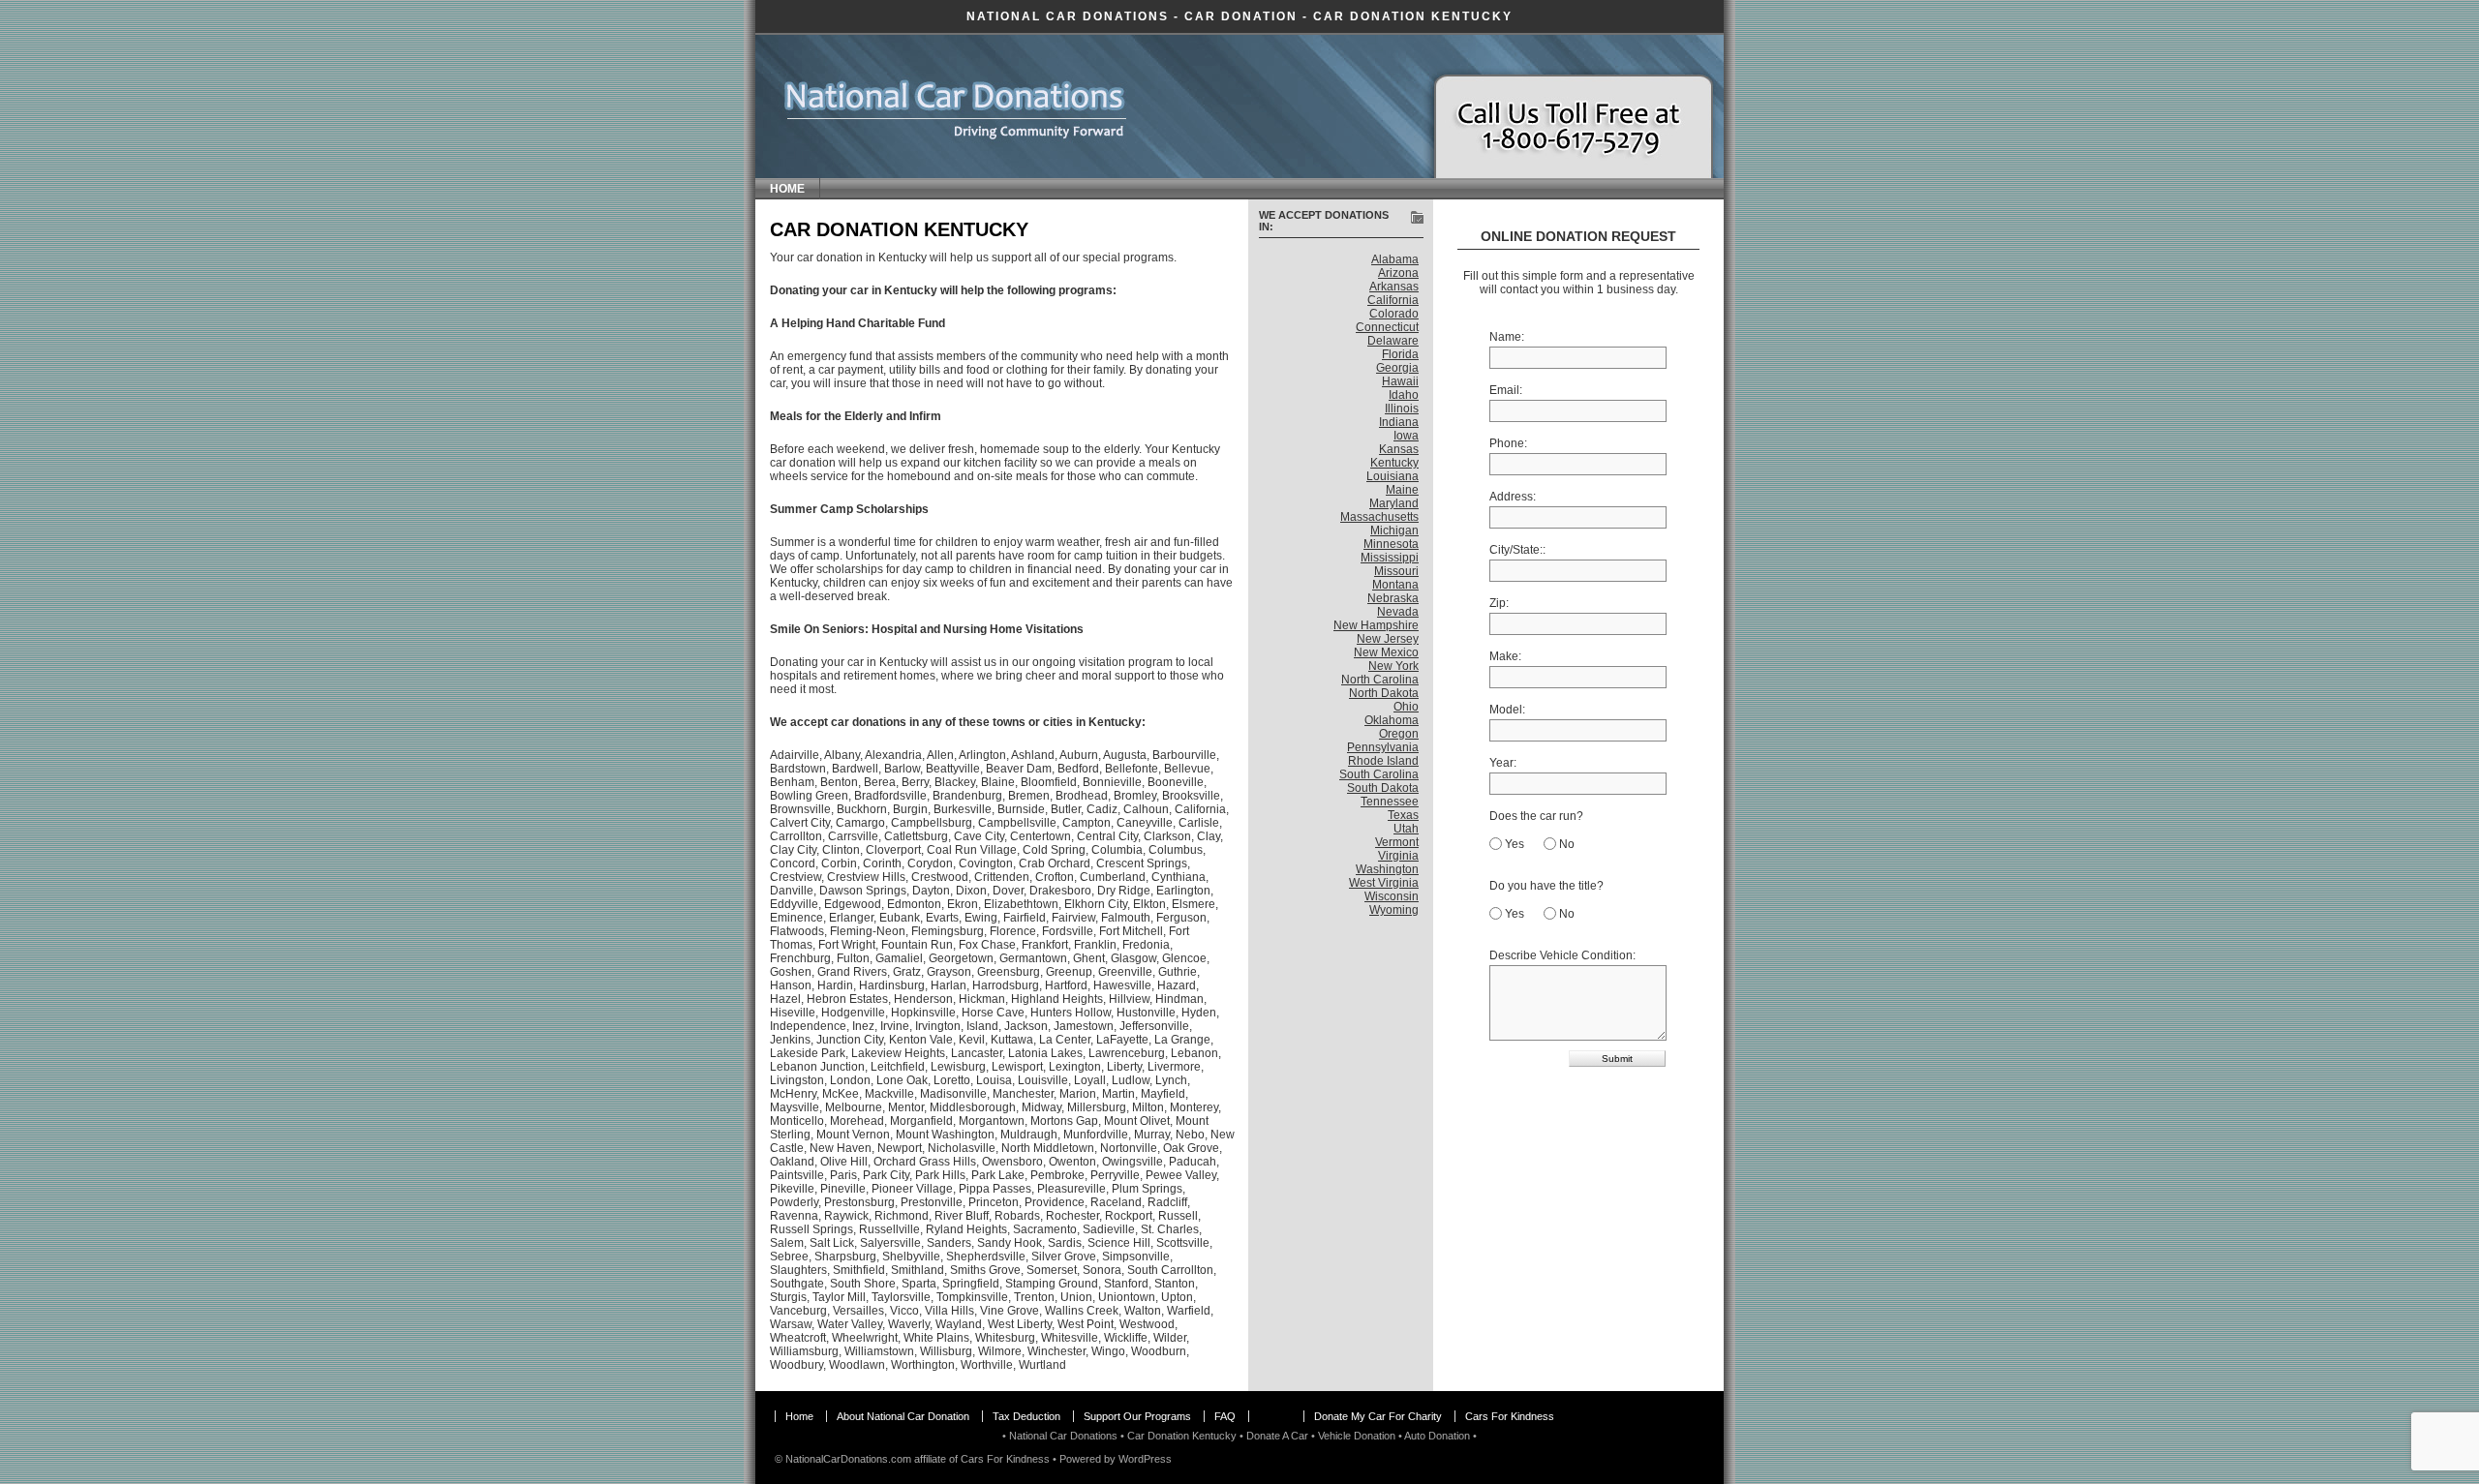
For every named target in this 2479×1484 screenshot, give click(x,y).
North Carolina (1380, 680)
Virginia (1398, 856)
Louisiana (1393, 476)
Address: (1513, 497)
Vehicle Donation (1357, 1436)
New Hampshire (1376, 625)
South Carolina (1379, 774)
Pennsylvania (1383, 747)
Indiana (1399, 422)
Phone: (1508, 443)
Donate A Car (1277, 1436)
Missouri (1396, 571)
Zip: (1499, 603)
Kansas (1399, 449)
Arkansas (1394, 287)
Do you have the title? (1546, 886)
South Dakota (1383, 788)
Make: (1505, 656)
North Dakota (1384, 693)
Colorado (1394, 314)
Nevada (1398, 612)
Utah (1406, 829)
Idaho (1404, 395)
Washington (1387, 869)
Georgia (1397, 368)
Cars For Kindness (1510, 1416)
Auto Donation (1437, 1436)
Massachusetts (1379, 517)
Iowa (1406, 436)
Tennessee (1390, 802)
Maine (1402, 490)
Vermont (1397, 842)
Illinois (1402, 409)
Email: (1506, 390)
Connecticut (1387, 327)
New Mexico (1386, 652)
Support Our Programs (1137, 1416)
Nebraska (1393, 598)
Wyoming (1394, 910)
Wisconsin (1392, 896)
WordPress (1145, 1459)
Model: (1507, 710)
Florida (1400, 354)
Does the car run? (1536, 816)
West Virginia (1384, 883)
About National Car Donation (903, 1416)
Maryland (1394, 503)
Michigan (1394, 530)
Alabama (1395, 259)
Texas (1403, 815)
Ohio (1406, 707)
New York (1393, 666)
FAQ (1225, 1416)
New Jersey (1388, 639)
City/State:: (1517, 550)
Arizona (1398, 273)
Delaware (1393, 341)
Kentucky (1394, 463)
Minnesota (1391, 544)
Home (787, 189)
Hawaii (1400, 381)
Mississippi (1390, 558)
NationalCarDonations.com (848, 1459)
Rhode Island (1383, 761)
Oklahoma (1392, 720)
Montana (1395, 585)
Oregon (1399, 734)
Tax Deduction (1026, 1416)
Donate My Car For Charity (1378, 1416)
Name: (1507, 337)
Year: (1503, 763)
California (1393, 300)
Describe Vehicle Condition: (1562, 955)
